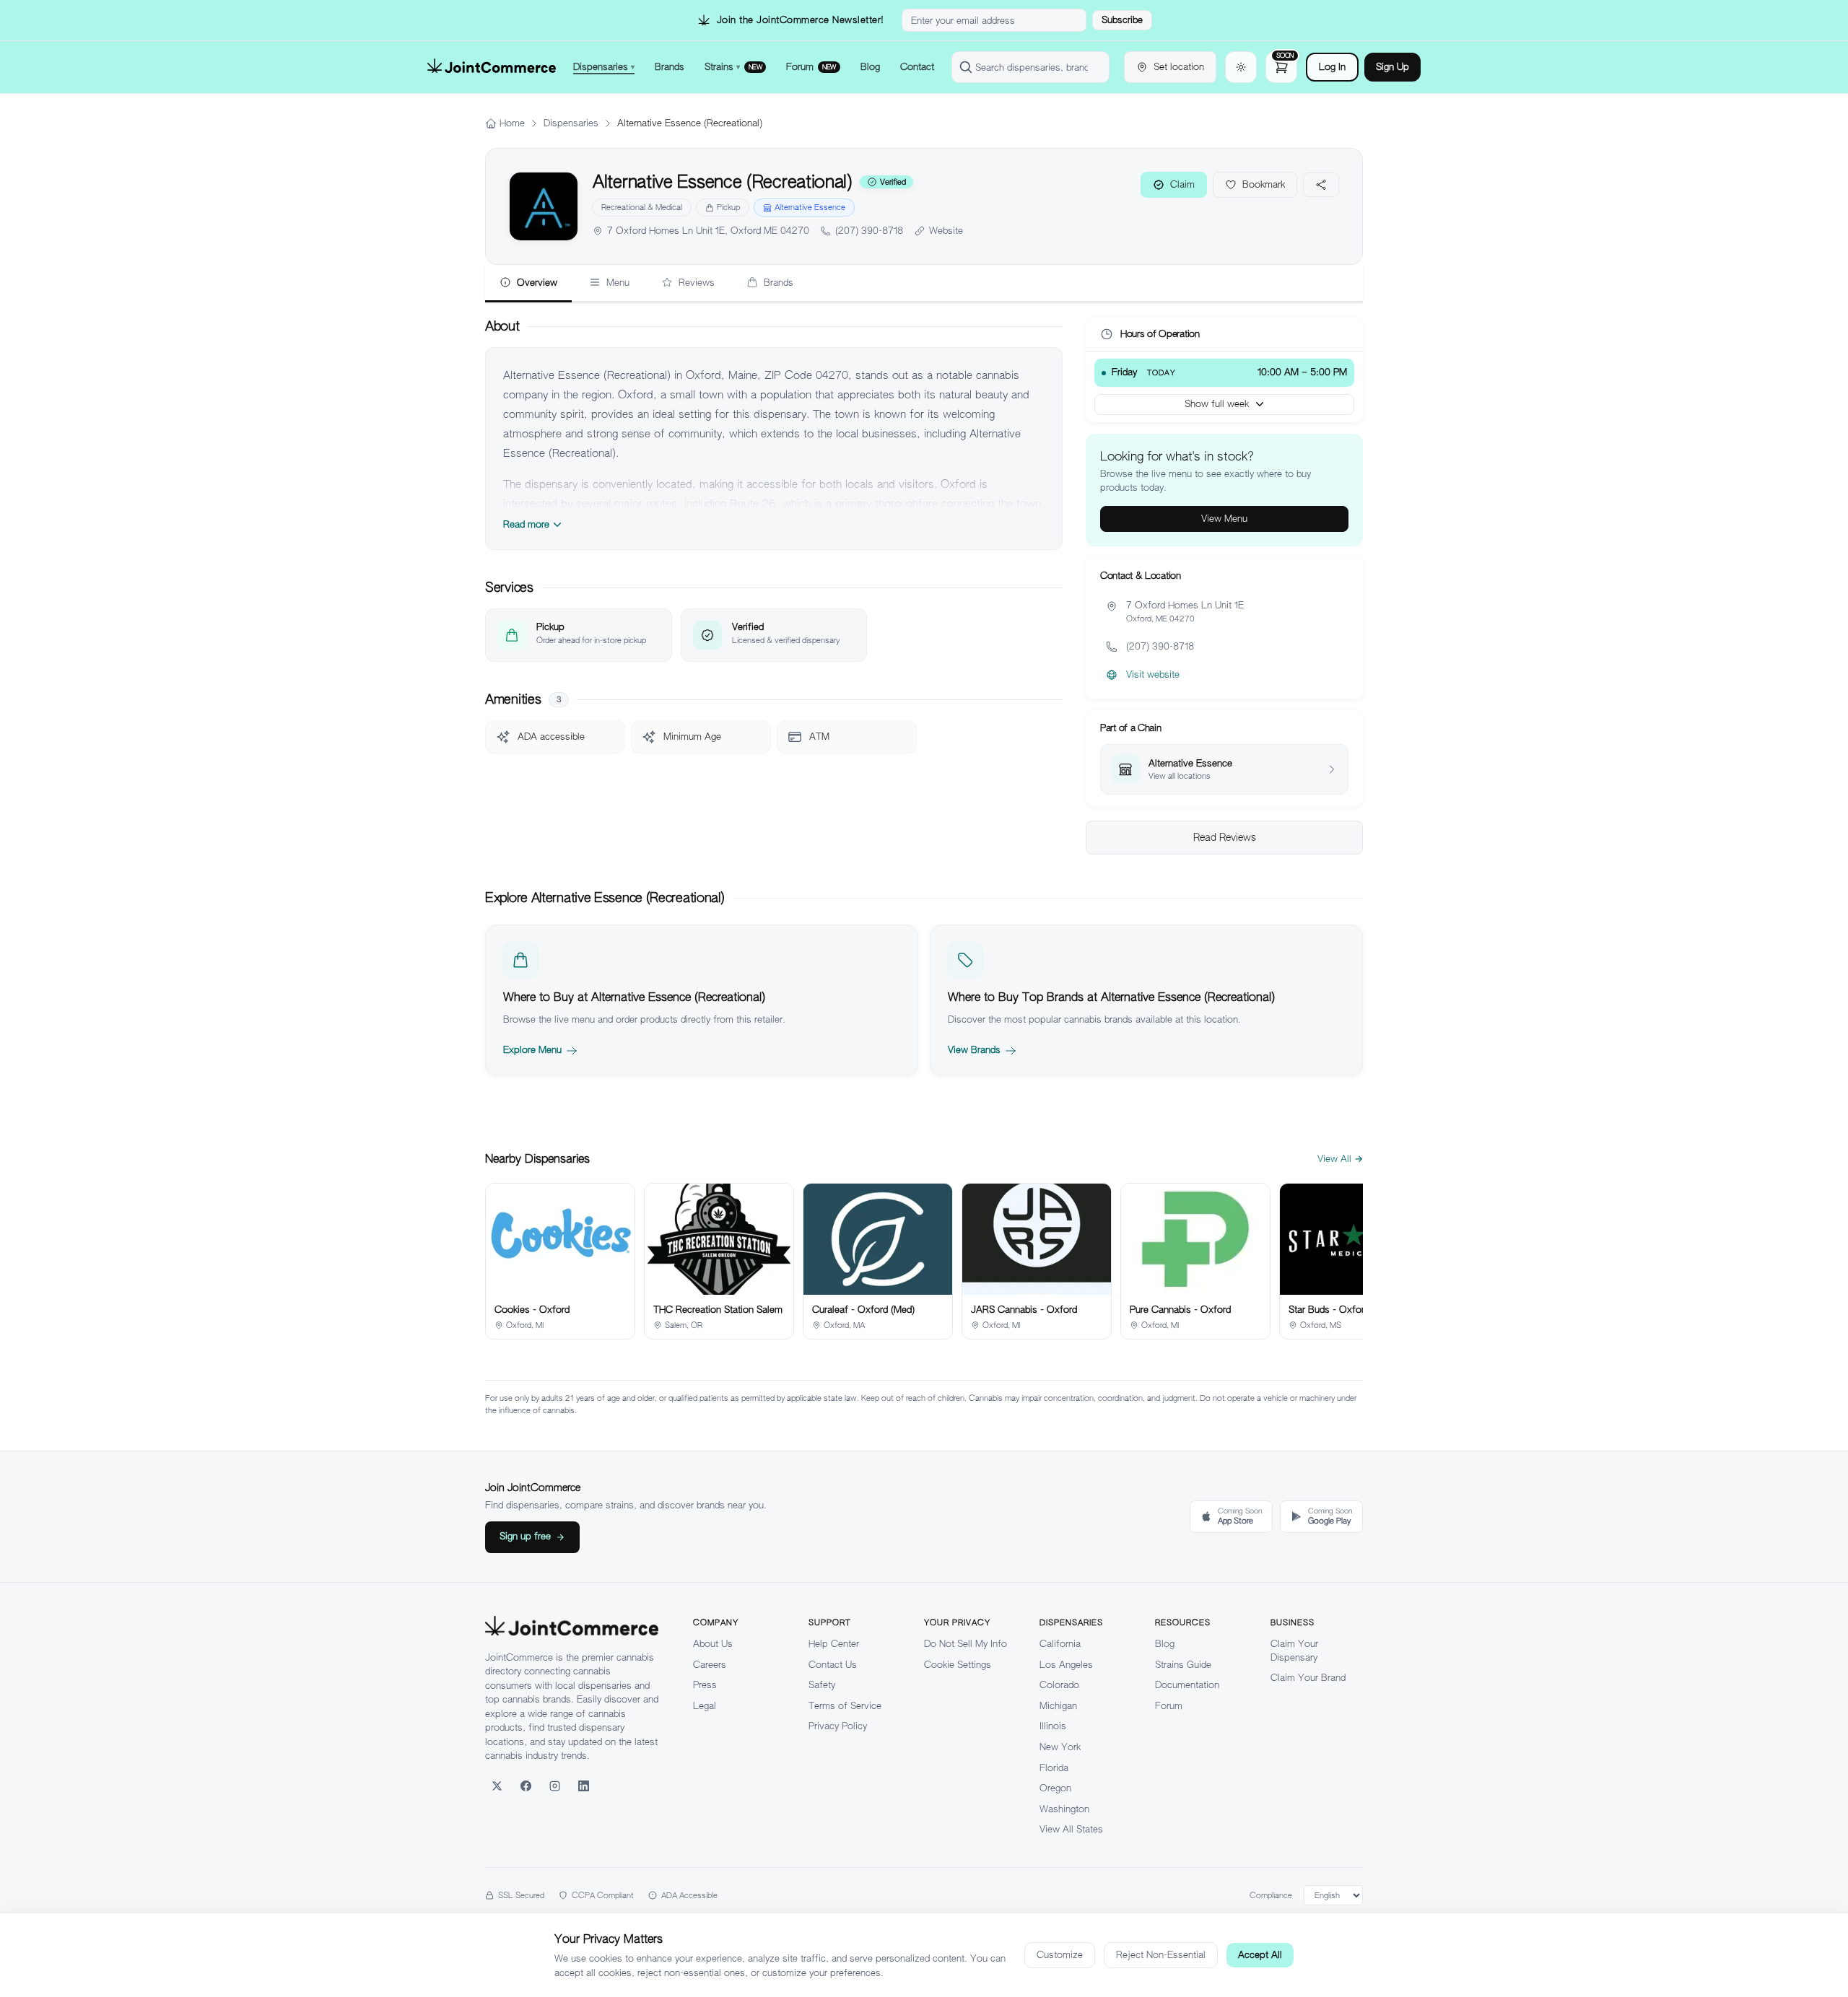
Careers (710, 1665)
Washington (1064, 1809)
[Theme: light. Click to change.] (1241, 67)
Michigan (1058, 1706)
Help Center (834, 1644)
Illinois (1053, 1726)
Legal (705, 1706)
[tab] (528, 284)
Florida (1054, 1768)
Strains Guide (1183, 1665)
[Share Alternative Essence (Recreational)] (1321, 185)
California (1060, 1644)
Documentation (1187, 1685)
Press (705, 1685)
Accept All (1260, 1955)
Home (512, 123)
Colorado (1059, 1685)
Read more (526, 524)
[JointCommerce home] (492, 67)
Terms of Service (845, 1706)
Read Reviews (1225, 837)
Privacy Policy (838, 1726)
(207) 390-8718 (869, 231)
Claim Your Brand (1308, 1678)
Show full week (1217, 404)
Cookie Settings (958, 1665)
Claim (1182, 184)
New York (1060, 1747)
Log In (1332, 67)
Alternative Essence (810, 207)
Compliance (1271, 1895)
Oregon (1055, 1788)
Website (946, 231)
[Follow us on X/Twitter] (497, 1786)
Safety (822, 1685)
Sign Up (1392, 67)
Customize (1060, 1955)
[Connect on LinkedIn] (583, 1786)
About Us (713, 1644)
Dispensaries (571, 123)
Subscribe (1122, 20)
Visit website (1153, 674)
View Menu (1224, 519)
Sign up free (525, 1536)
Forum (1169, 1706)
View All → (1340, 1159)
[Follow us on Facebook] (526, 1786)
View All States (1071, 1829)
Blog (1165, 1644)
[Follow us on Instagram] (554, 1786)
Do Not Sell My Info (966, 1644)
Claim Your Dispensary (1294, 1651)
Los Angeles (1066, 1665)
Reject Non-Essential (1161, 1955)
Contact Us (833, 1665)
